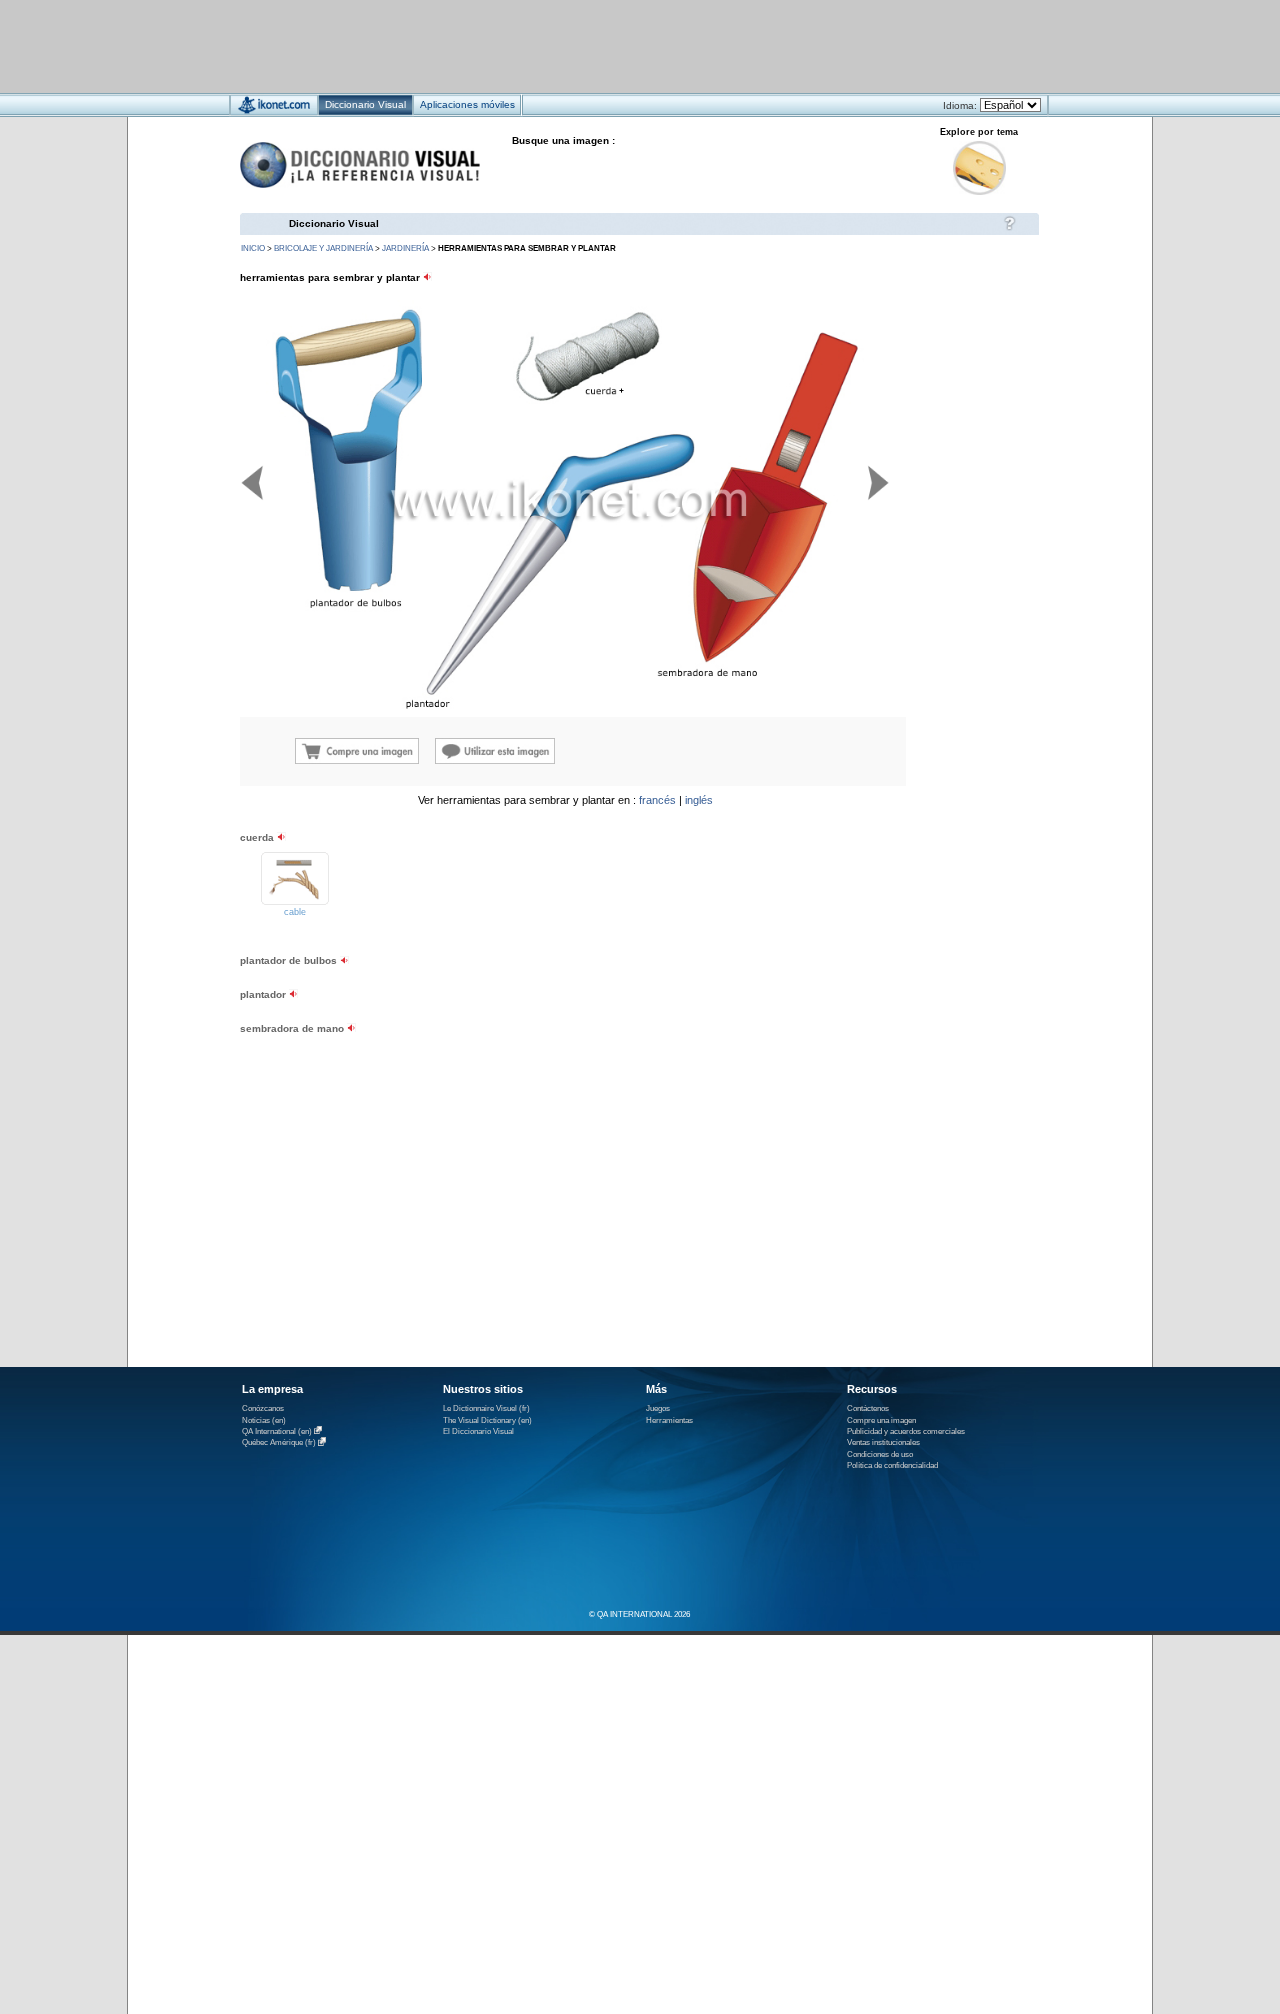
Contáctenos (868, 1408)
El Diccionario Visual (478, 1431)
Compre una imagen (881, 1420)
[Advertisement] (580, 45)
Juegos (658, 1408)
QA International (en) (277, 1431)
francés (657, 800)
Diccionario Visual (334, 223)
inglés (699, 800)
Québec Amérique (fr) (279, 1443)
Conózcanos (263, 1408)
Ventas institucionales (883, 1442)
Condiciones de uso (880, 1454)
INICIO (253, 248)
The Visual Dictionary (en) (487, 1420)
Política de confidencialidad (892, 1465)
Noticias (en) (264, 1420)
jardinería (405, 248)
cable (295, 912)
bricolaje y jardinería (323, 248)
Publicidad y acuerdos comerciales (906, 1431)
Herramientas (669, 1420)
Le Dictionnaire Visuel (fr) (486, 1408)
